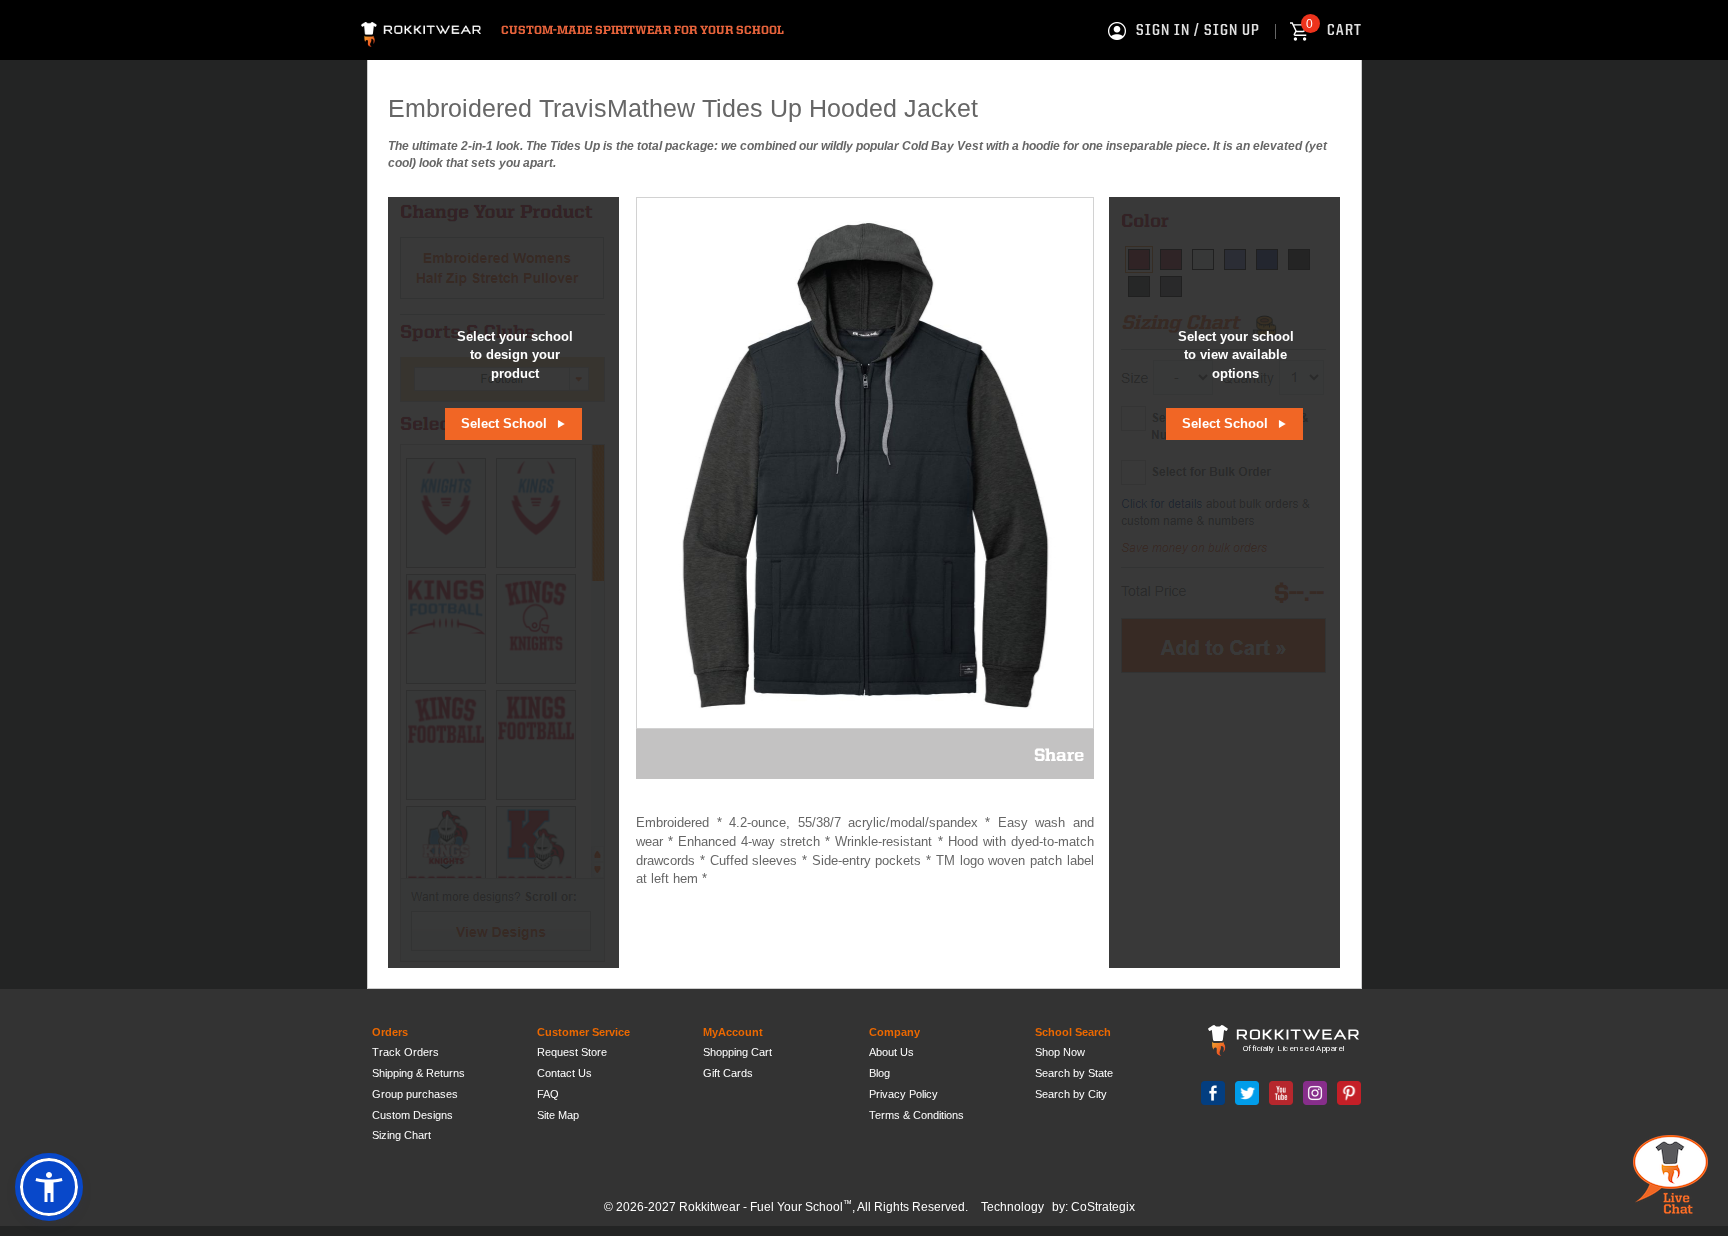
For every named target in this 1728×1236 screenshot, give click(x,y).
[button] (49, 1187)
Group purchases (415, 1094)
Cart (1334, 31)
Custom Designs (412, 1115)
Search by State (1074, 1073)
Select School (506, 423)
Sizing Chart (401, 1135)
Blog (879, 1073)
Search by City (1071, 1094)
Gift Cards (728, 1073)
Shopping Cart (737, 1052)
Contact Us (564, 1073)
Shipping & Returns (418, 1073)
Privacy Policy (903, 1094)
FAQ (548, 1094)
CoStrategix (1103, 1207)
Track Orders (405, 1052)
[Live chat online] (1670, 1175)
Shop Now (1060, 1052)
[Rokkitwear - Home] (421, 31)
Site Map (558, 1115)
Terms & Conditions (916, 1115)
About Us (891, 1052)
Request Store (572, 1052)
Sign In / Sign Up (1198, 31)
